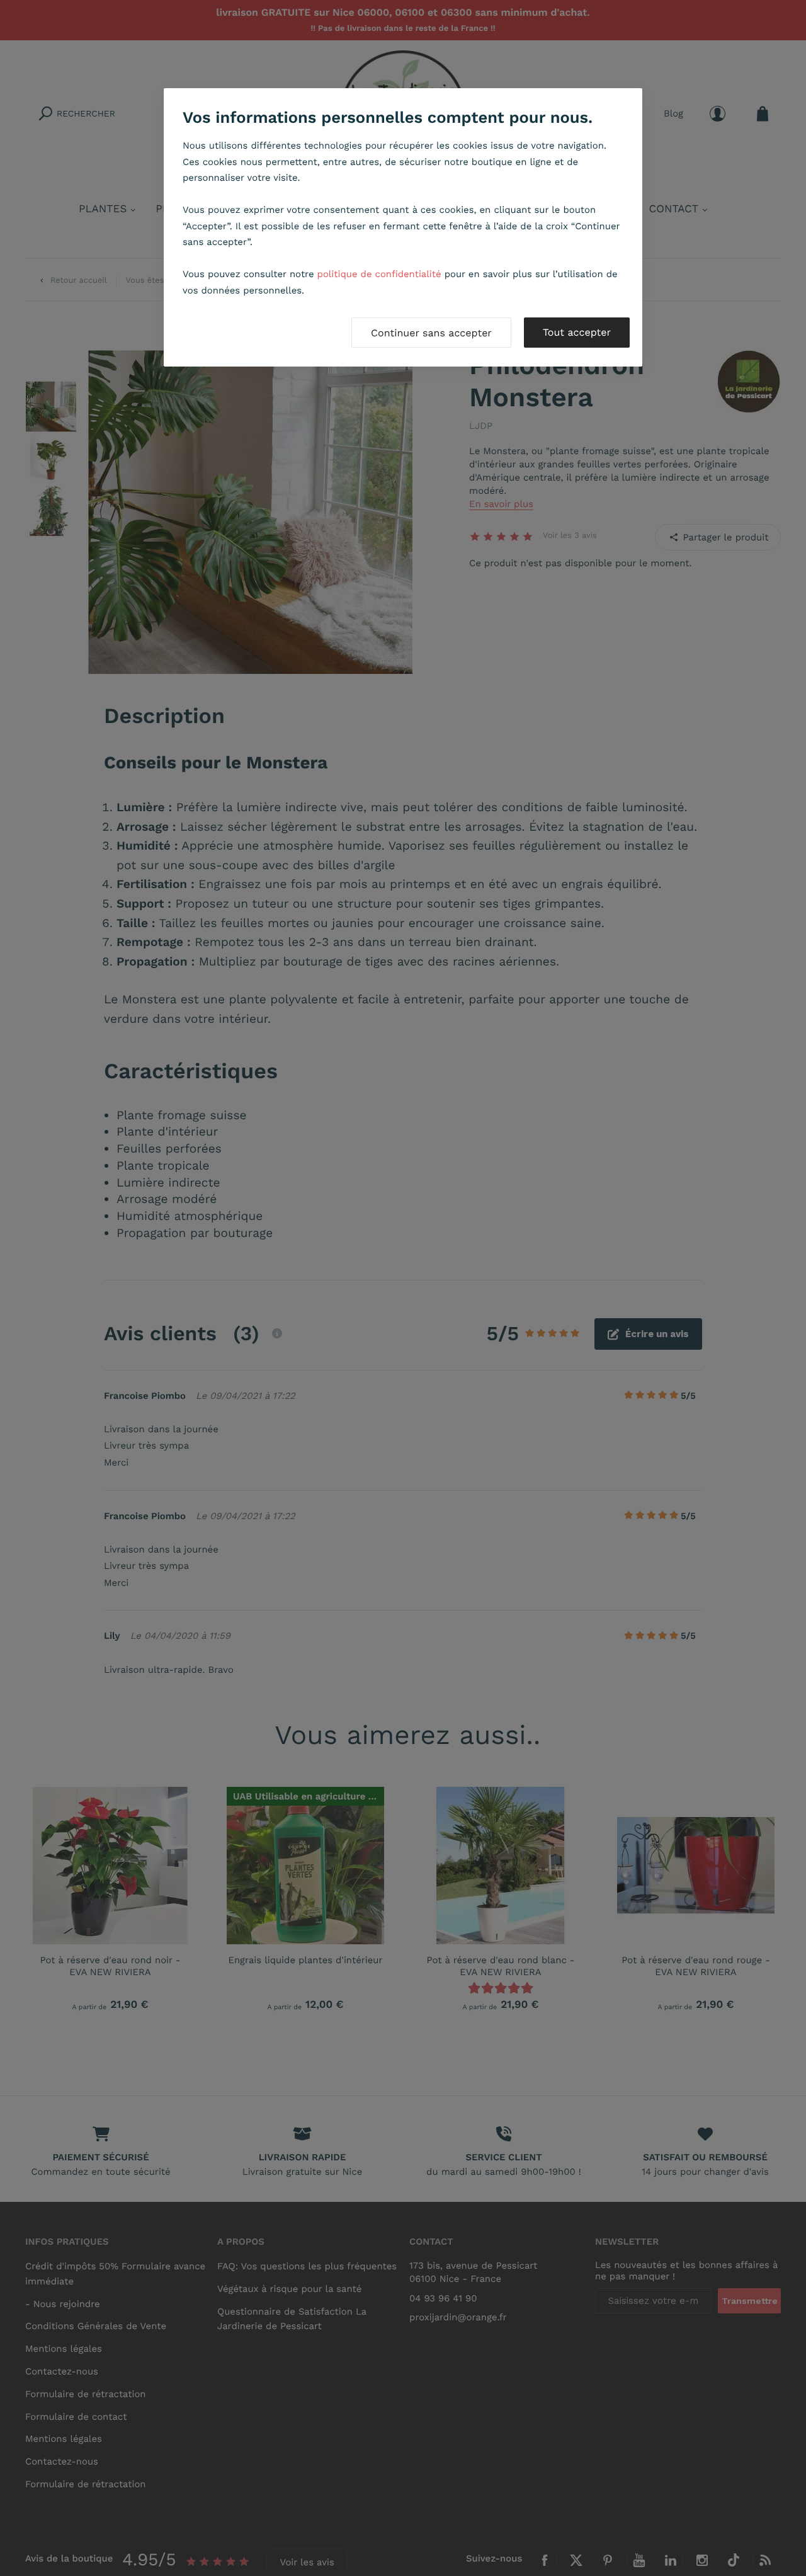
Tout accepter (577, 332)
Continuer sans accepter (431, 333)
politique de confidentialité (379, 274)
